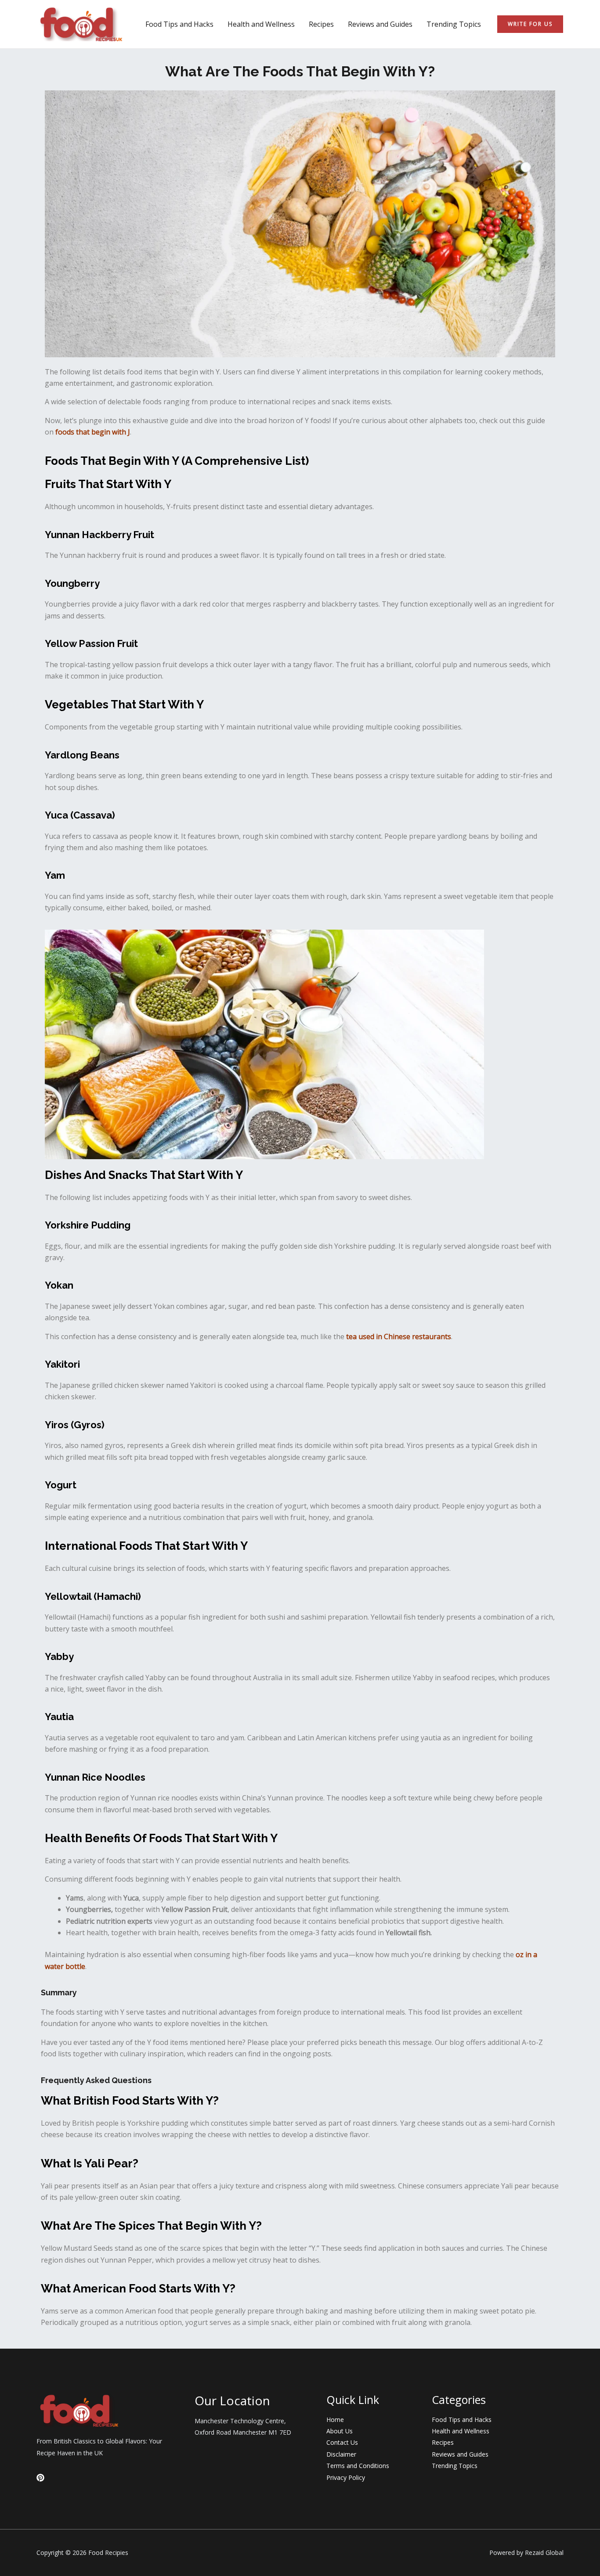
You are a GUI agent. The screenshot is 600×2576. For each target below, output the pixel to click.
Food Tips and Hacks (179, 24)
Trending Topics (454, 24)
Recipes (321, 24)
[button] (530, 24)
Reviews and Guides (380, 24)
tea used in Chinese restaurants (399, 1337)
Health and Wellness (261, 24)
